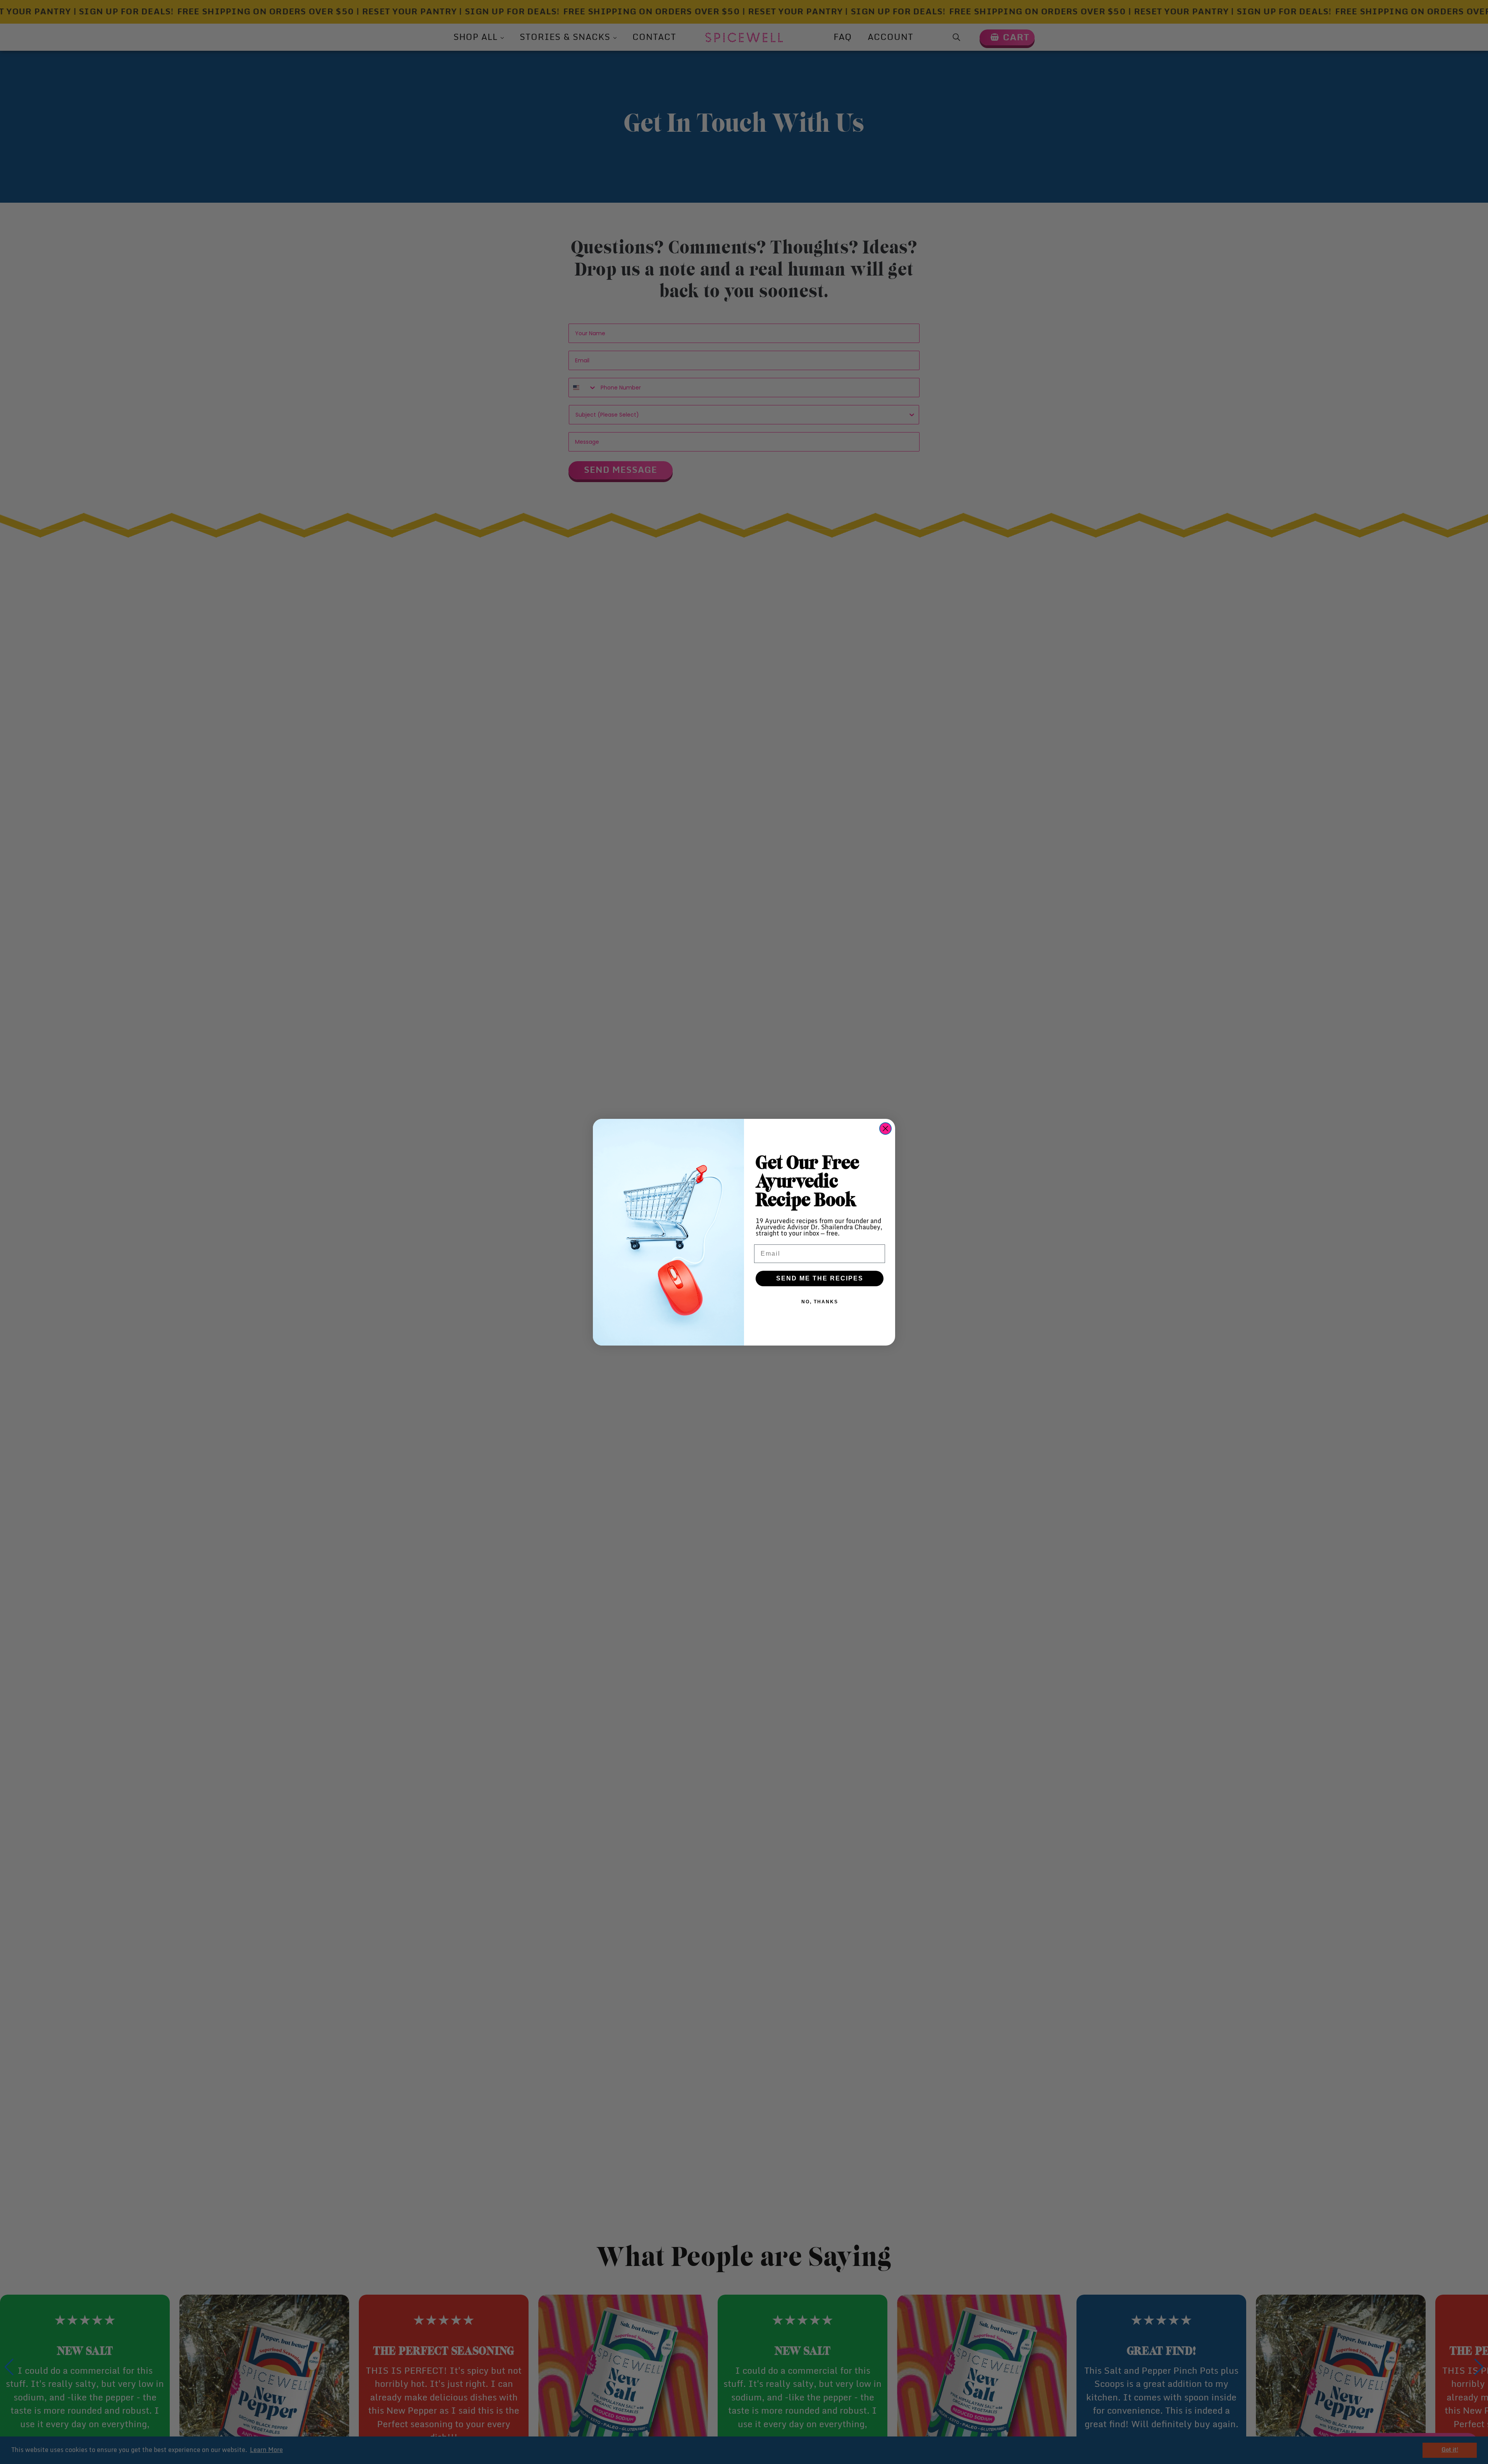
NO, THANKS (820, 1302)
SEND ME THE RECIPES (820, 1278)
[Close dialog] (885, 1129)
